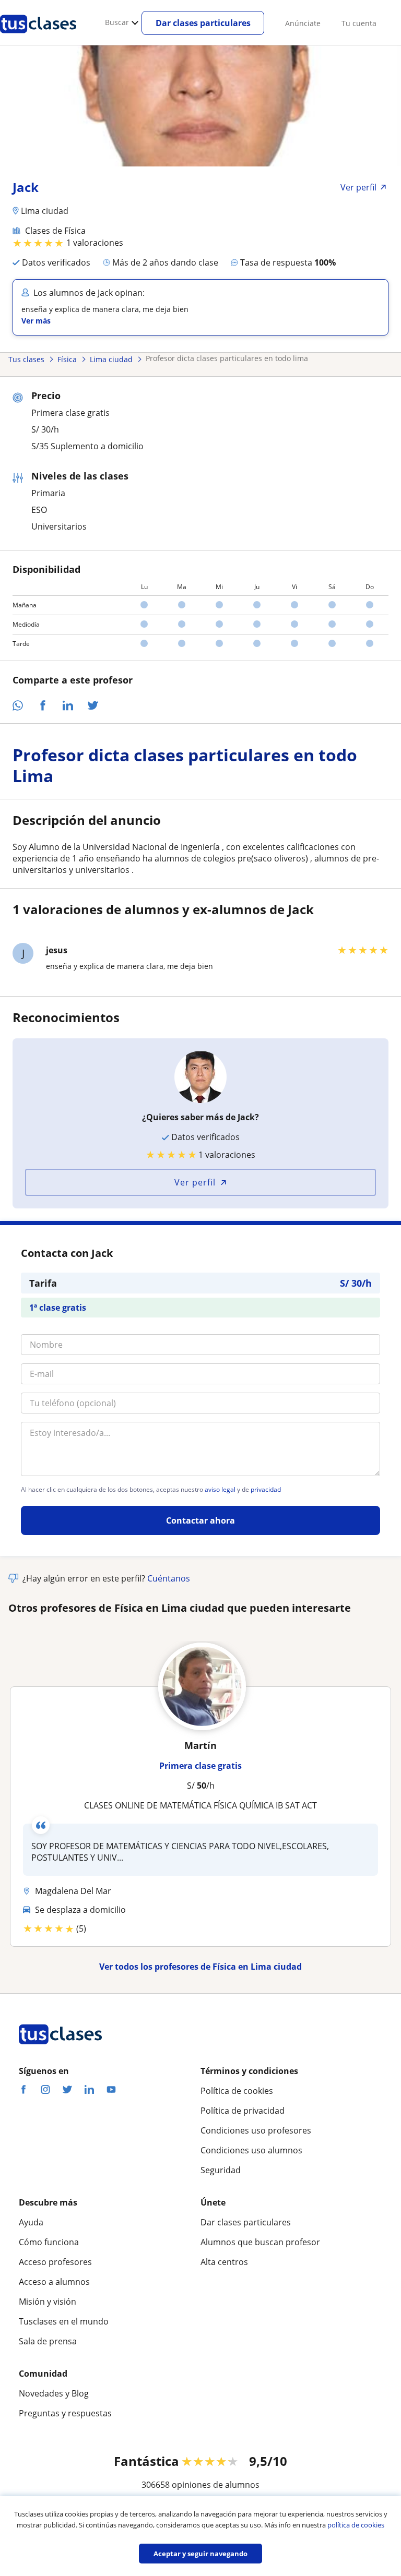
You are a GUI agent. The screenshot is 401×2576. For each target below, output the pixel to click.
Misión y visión (48, 2302)
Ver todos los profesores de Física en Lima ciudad (200, 1967)
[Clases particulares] (38, 37)
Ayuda (31, 2222)
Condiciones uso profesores (256, 2130)
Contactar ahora (200, 1520)
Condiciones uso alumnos (251, 2150)
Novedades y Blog (54, 2393)
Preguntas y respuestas (65, 2413)
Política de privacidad (243, 2111)
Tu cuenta (359, 23)
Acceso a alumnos (54, 2282)
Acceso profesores (55, 2262)
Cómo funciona (49, 2242)
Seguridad (221, 2170)
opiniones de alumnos (216, 2485)
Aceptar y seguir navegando (200, 2554)
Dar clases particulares (203, 23)
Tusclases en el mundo (64, 2321)
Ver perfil (195, 1182)
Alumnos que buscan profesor (260, 2242)
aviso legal (220, 1490)
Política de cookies (237, 2091)
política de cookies (356, 2525)
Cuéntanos (169, 1578)
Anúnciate (303, 23)
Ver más (36, 321)
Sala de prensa (48, 2341)
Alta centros (224, 2262)
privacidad (266, 1490)
